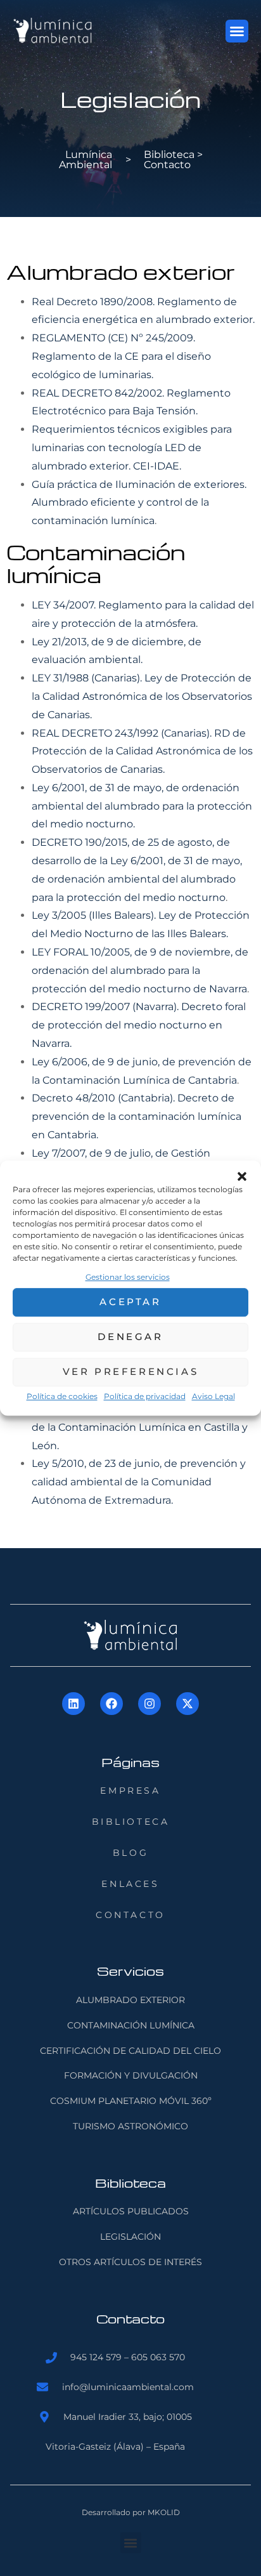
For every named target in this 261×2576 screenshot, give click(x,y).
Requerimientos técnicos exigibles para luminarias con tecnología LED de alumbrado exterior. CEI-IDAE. (132, 448)
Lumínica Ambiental (86, 160)
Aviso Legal (213, 1396)
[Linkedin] (73, 1704)
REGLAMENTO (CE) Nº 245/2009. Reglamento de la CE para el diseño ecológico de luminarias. (121, 356)
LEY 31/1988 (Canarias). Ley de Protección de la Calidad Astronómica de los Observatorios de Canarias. (142, 696)
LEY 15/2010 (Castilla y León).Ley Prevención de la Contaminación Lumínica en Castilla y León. (141, 1427)
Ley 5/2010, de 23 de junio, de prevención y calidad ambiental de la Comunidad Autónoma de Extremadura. (139, 1482)
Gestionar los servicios (128, 1277)
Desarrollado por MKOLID (131, 2512)
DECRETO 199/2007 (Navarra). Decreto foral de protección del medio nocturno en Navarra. (139, 1025)
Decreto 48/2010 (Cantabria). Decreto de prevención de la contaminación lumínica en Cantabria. (137, 1116)
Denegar (130, 1337)
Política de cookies (62, 1396)
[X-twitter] (188, 1704)
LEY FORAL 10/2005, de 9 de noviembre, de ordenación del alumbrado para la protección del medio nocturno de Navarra (140, 970)
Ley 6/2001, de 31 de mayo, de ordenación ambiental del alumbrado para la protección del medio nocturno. (142, 806)
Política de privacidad (145, 1396)
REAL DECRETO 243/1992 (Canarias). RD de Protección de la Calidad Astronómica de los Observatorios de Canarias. (142, 752)
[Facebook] (111, 1704)
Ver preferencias (131, 1372)
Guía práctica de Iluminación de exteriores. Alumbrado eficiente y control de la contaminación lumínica (139, 503)
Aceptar (130, 1302)
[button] (242, 1176)
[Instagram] (150, 1704)
